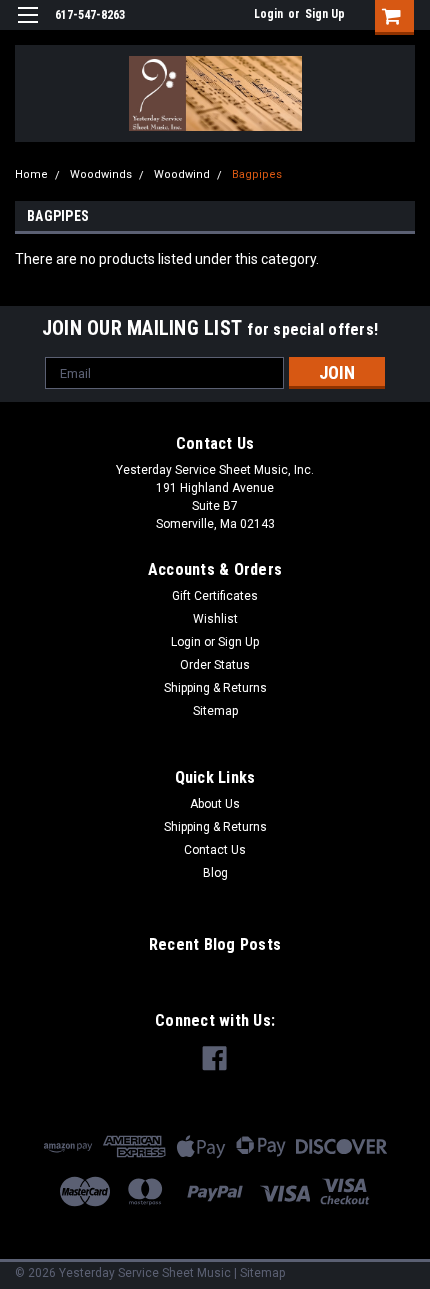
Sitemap (215, 711)
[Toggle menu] (27, 27)
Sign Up (325, 14)
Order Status (215, 665)
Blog (215, 873)
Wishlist (215, 619)
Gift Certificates (215, 596)
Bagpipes (257, 174)
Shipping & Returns (215, 688)
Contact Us (215, 850)
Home (31, 174)
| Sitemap (259, 1273)
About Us (215, 804)
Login (268, 14)
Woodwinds (101, 174)
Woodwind (182, 174)
